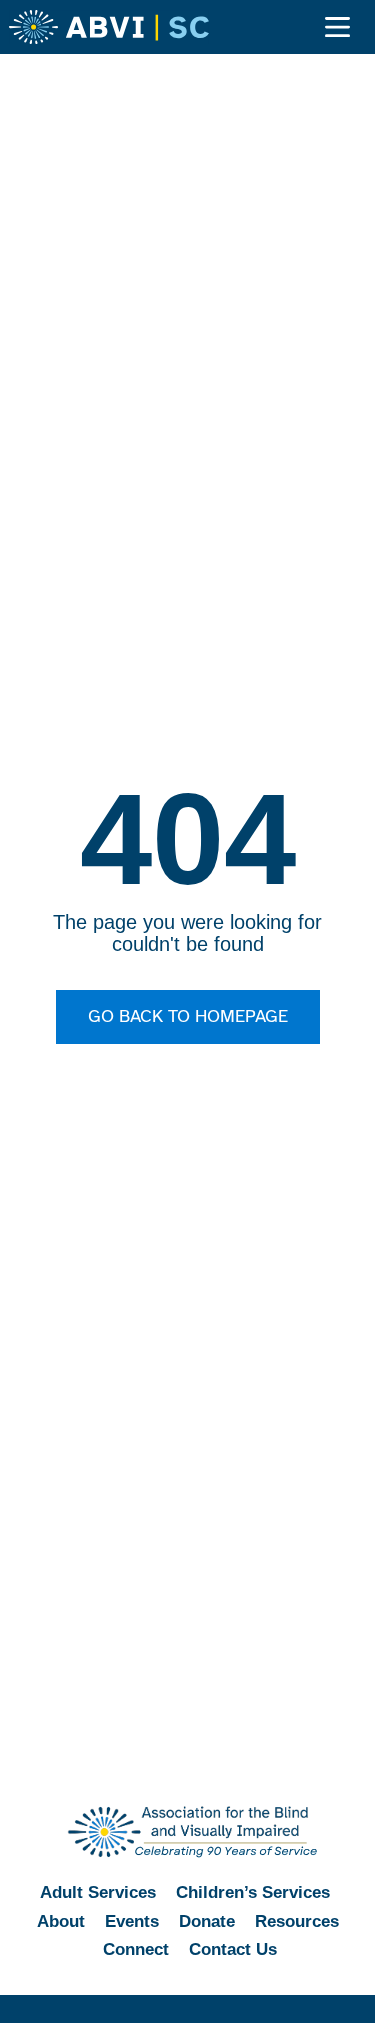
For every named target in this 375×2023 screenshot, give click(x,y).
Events (132, 1921)
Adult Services (98, 1892)
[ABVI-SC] (109, 27)
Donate (207, 1921)
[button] (338, 28)
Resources (297, 1921)
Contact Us (233, 1949)
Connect (136, 1949)
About (61, 1921)
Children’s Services (253, 1892)
